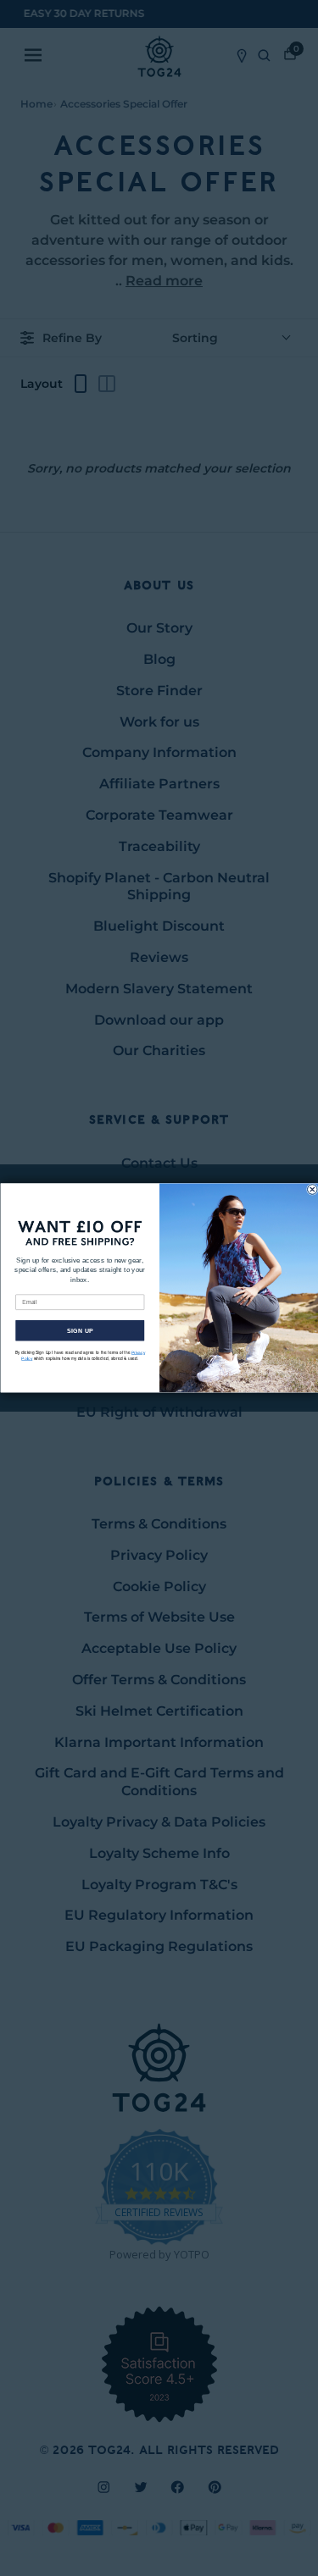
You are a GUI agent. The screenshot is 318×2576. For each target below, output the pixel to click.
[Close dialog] (312, 1190)
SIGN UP (79, 1331)
